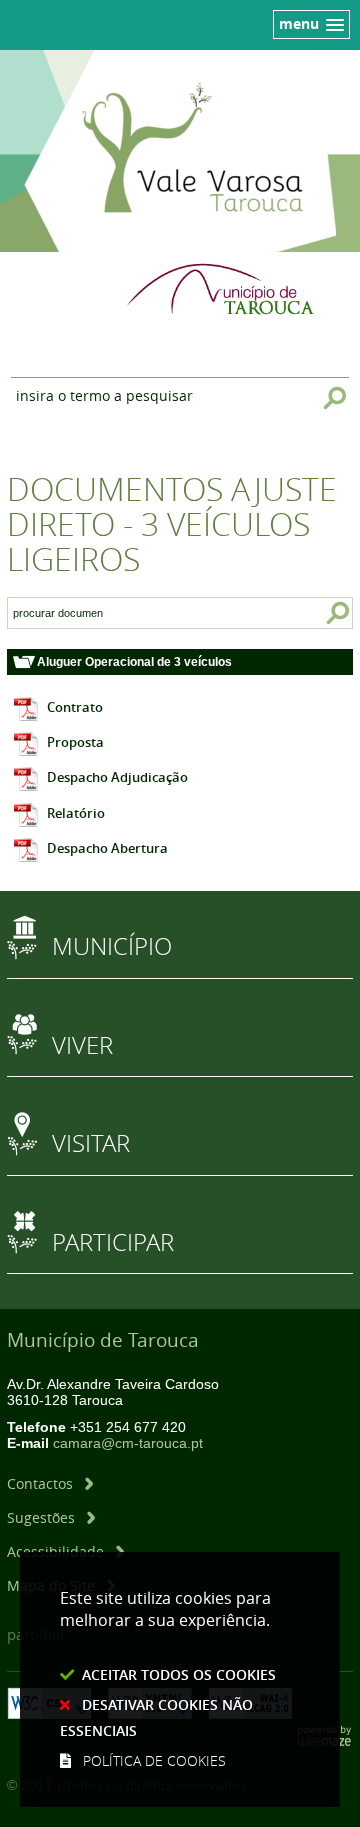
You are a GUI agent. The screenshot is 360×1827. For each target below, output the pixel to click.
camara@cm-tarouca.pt (128, 1443)
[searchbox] (58, 613)
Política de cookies (154, 1760)
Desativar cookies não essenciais (156, 1717)
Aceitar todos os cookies (179, 1674)
